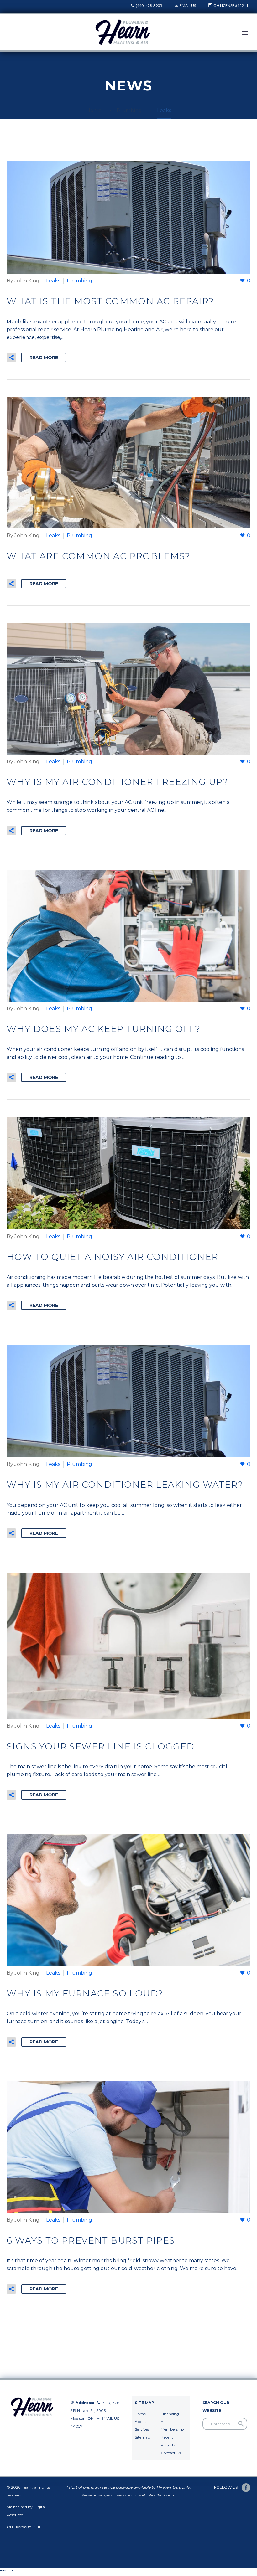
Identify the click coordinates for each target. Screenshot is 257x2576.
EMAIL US (188, 5)
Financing (170, 2414)
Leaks (53, 281)
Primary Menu (245, 33)
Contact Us (171, 2453)
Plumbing (79, 281)
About (141, 2421)
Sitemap (142, 2437)
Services (142, 2429)
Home (140, 2414)
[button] (11, 358)
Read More (44, 358)
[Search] (241, 2424)
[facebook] (246, 2488)
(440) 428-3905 (149, 5)
